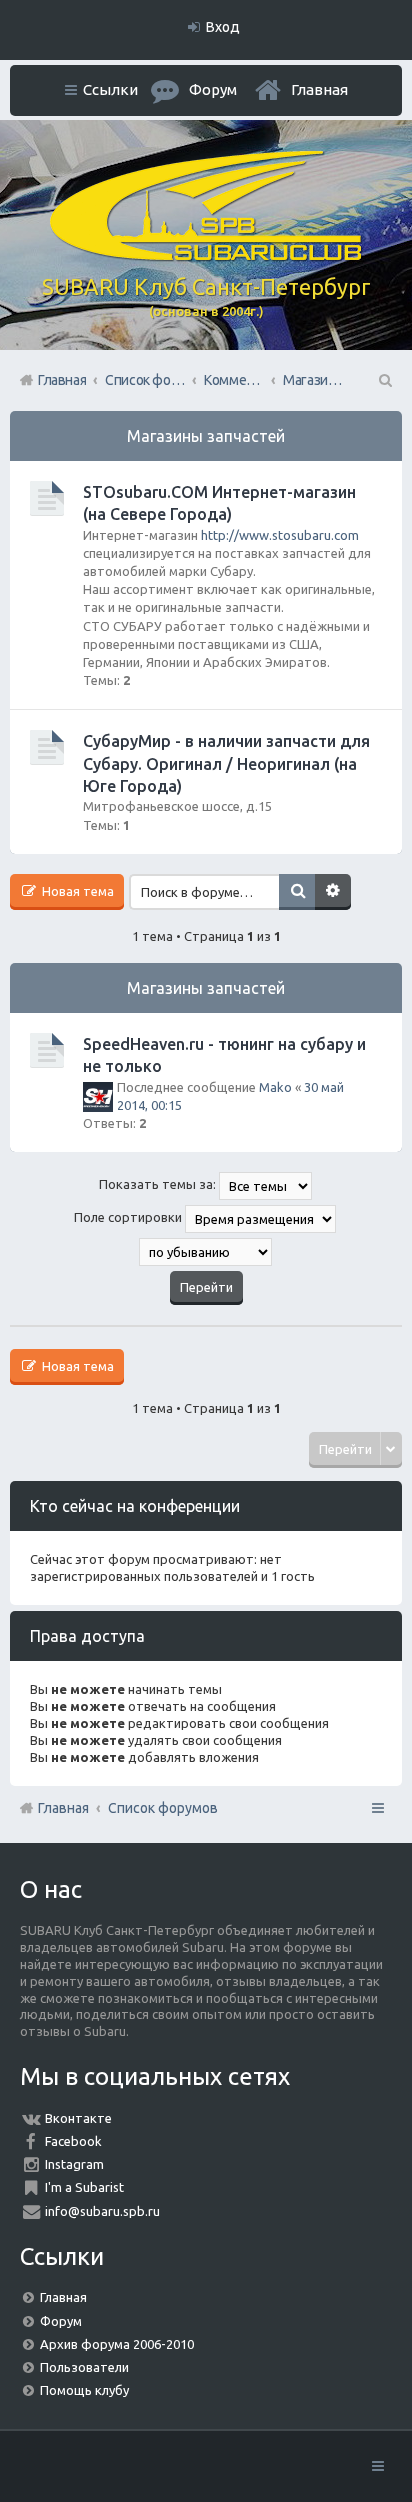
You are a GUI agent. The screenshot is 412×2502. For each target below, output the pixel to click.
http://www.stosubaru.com (280, 535)
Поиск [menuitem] (384, 380)
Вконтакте (78, 2118)
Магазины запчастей (206, 436)
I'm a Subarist (84, 2187)
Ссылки (110, 89)
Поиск (297, 892)
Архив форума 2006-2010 (117, 2344)
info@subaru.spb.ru (102, 2211)
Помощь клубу (84, 2390)
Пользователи (84, 2367)
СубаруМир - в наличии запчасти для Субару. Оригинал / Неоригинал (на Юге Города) (226, 763)
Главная (319, 89)
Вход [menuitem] (223, 27)
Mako (275, 1087)
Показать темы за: (159, 1185)
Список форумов (163, 1808)
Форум (61, 2321)
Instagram (74, 2164)
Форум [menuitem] (213, 89)
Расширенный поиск (333, 892)
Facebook (73, 2141)
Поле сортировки (129, 1218)
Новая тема (76, 891)
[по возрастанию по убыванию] (206, 1252)
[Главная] (206, 256)
